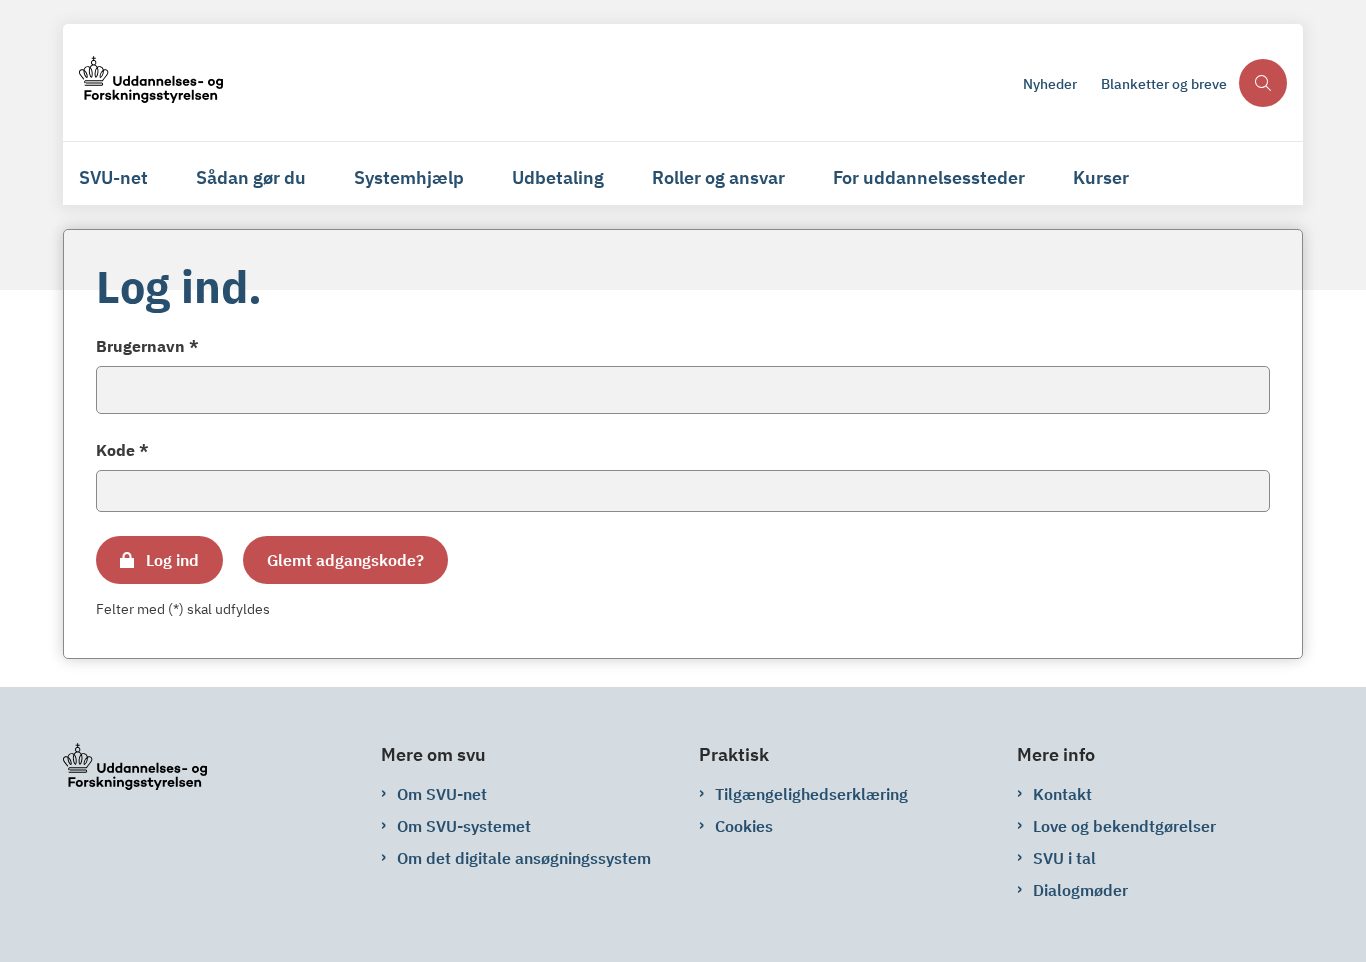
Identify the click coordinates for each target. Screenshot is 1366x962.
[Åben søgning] (1263, 83)
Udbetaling (558, 177)
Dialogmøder (1080, 890)
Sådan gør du (251, 177)
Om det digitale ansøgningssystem (524, 858)
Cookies (744, 826)
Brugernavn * (147, 346)
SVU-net (113, 177)
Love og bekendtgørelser (1124, 826)
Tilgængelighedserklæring (811, 794)
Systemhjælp (409, 177)
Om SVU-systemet (464, 826)
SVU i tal (1064, 858)
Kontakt (1062, 794)
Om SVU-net (442, 794)
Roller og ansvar (718, 177)
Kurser (1101, 177)
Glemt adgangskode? (345, 560)
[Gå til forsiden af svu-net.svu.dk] (545, 82)
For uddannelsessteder (929, 177)
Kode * (122, 450)
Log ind (172, 560)
